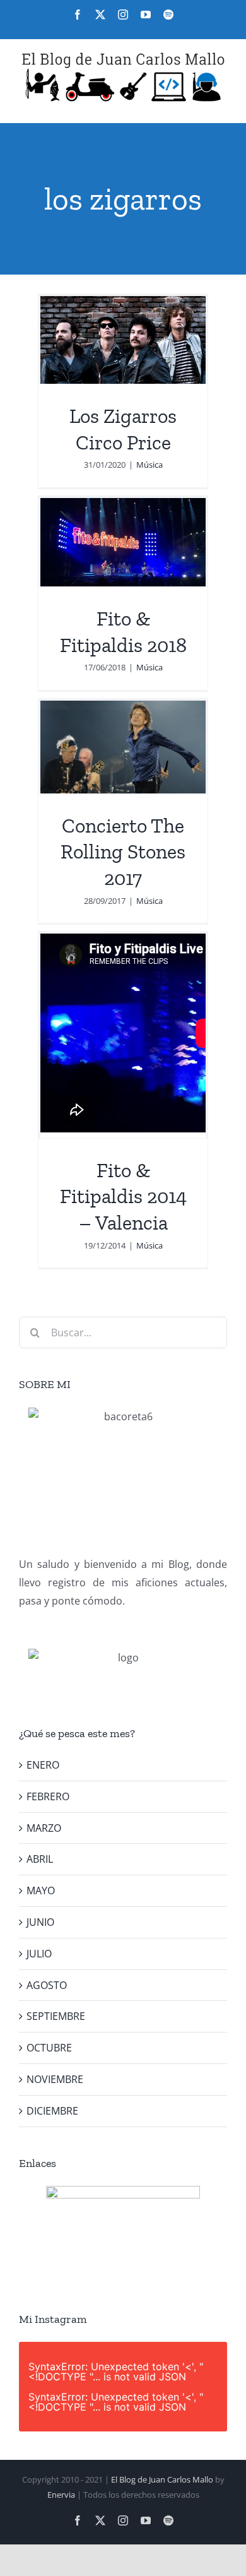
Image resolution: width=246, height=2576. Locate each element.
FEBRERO (48, 1796)
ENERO (43, 1765)
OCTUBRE (49, 2048)
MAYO (41, 1890)
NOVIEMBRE (55, 2079)
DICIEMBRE (52, 2111)
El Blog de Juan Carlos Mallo (162, 2479)
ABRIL (40, 1859)
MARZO (44, 1828)
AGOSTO (47, 1985)
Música (149, 465)
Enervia (61, 2495)
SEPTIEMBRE (56, 2016)
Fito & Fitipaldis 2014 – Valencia (123, 1196)
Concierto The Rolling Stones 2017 (123, 852)
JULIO (39, 1954)
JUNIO (40, 1922)
